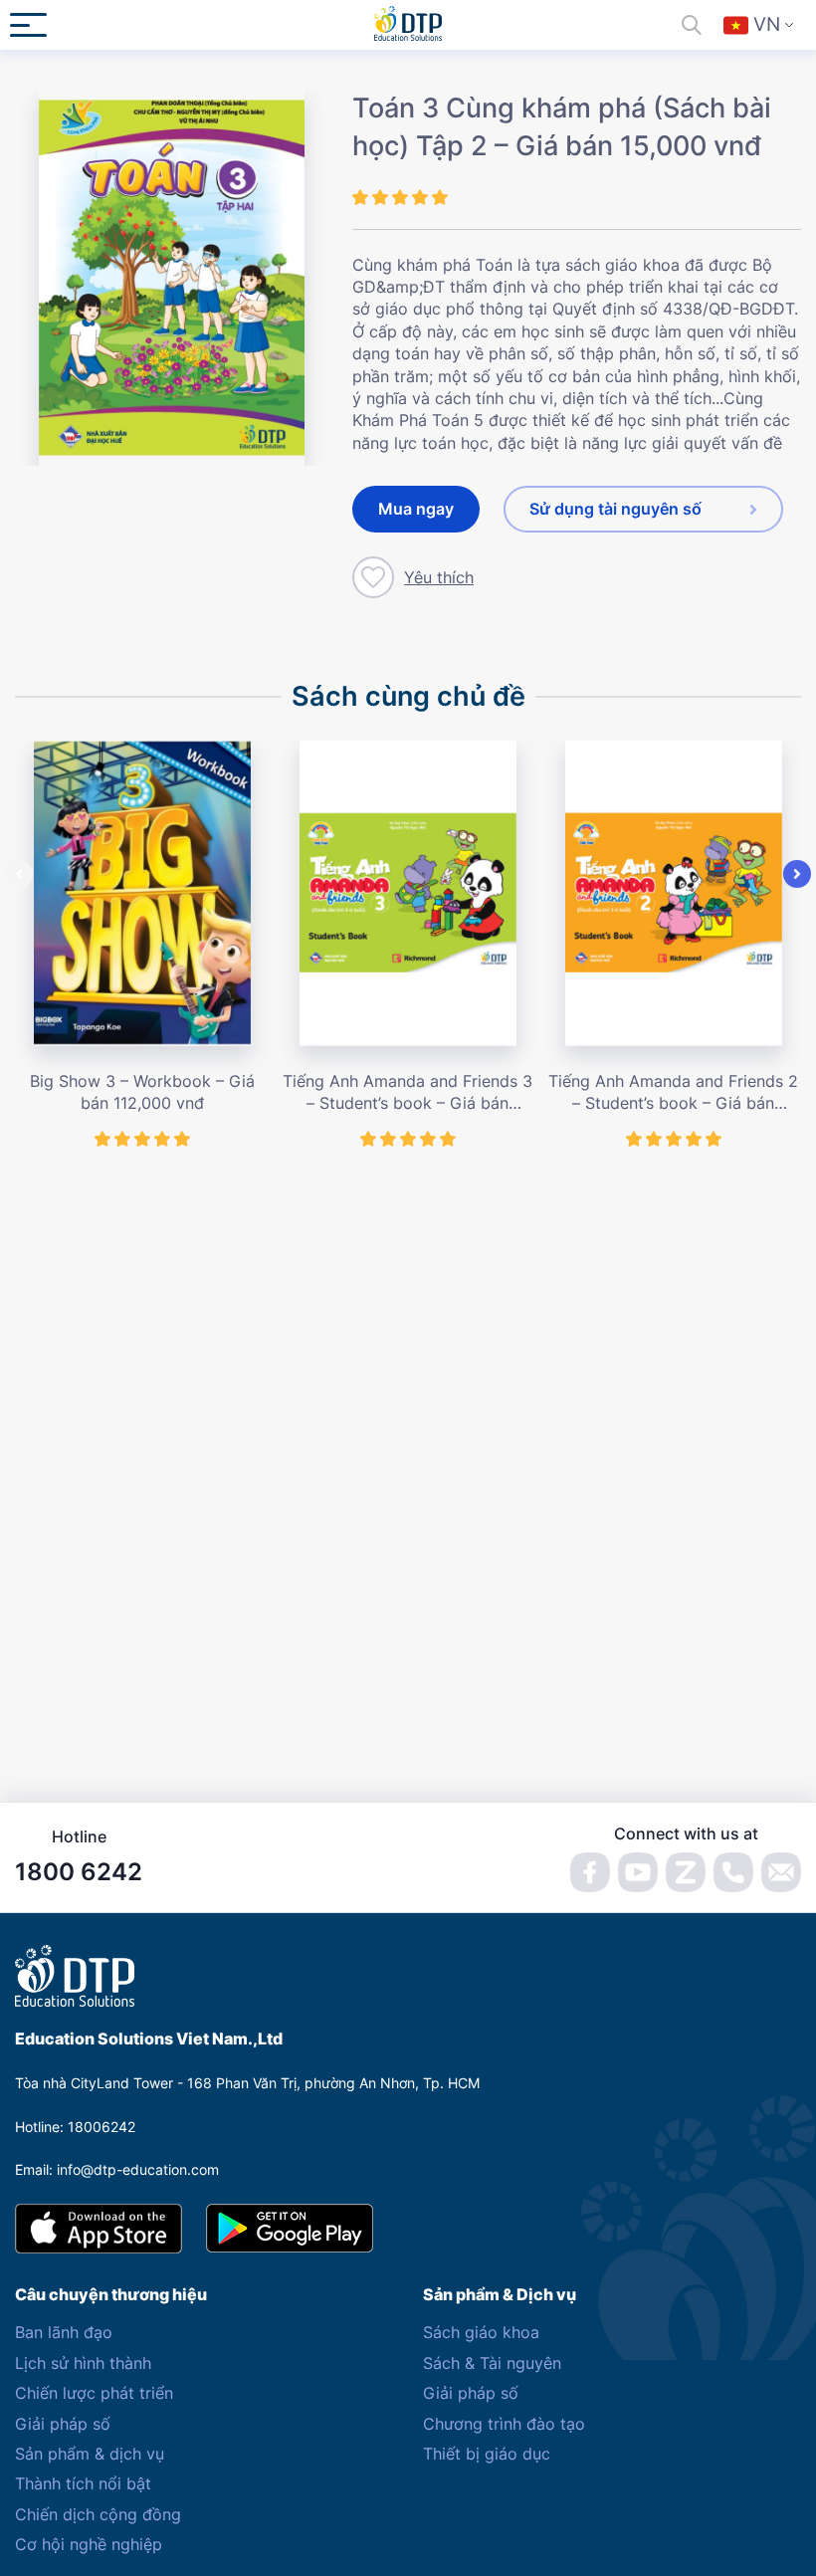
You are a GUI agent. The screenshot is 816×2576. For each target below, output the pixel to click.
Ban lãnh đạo (64, 2332)
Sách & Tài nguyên (492, 2363)
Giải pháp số (63, 2424)
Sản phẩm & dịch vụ (90, 2454)
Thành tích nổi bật (83, 2483)
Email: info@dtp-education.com (117, 2169)
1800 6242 (79, 1872)
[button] (19, 874)
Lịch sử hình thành (83, 2363)
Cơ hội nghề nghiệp (89, 2544)
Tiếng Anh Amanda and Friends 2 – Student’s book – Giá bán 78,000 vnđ (673, 1093)
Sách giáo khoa (481, 2332)
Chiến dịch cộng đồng (98, 2514)
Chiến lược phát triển (94, 2393)
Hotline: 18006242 (75, 2127)
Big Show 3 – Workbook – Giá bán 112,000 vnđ (142, 1092)
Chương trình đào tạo (504, 2424)
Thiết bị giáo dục (487, 2454)
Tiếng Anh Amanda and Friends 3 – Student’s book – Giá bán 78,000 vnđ (408, 1093)
